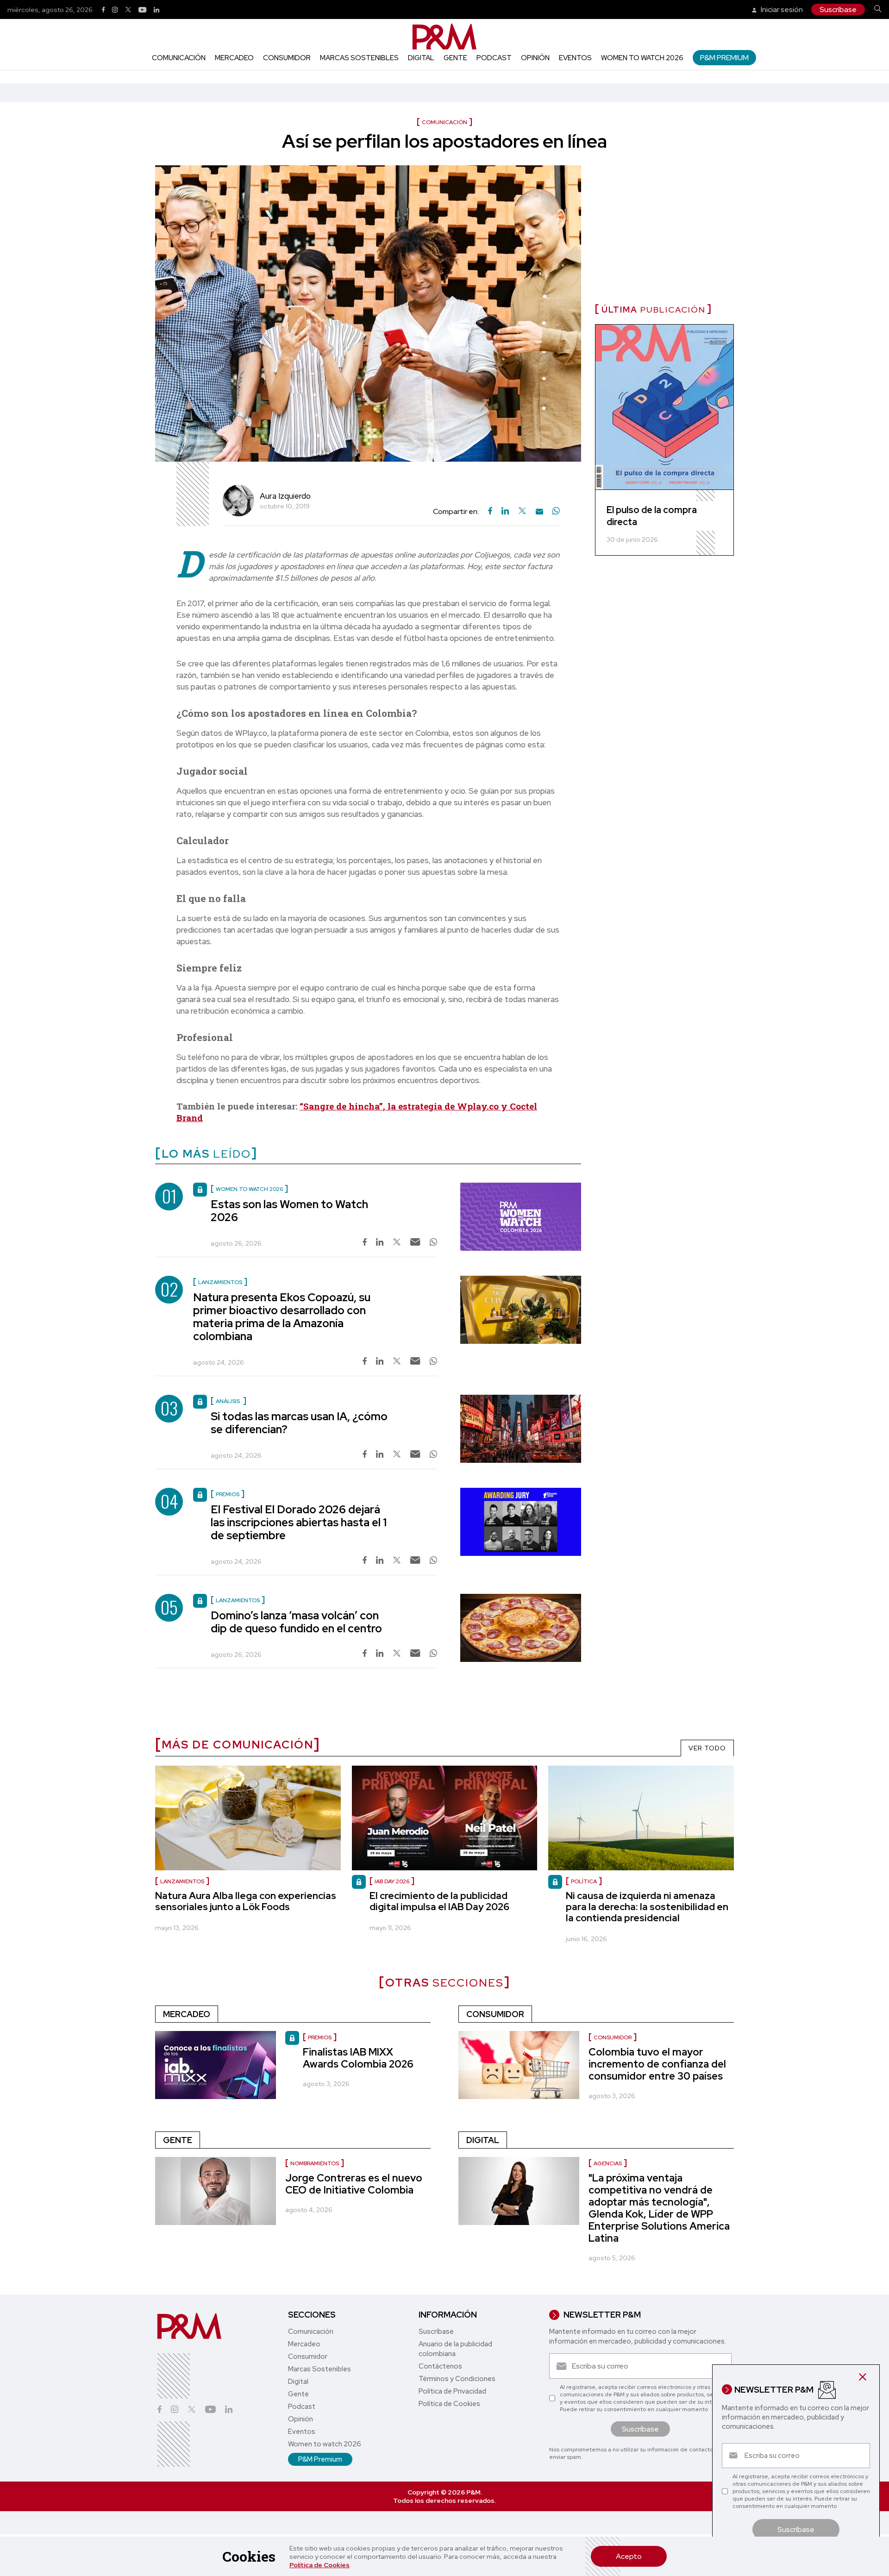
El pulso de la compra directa (652, 516)
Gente (455, 58)
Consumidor (287, 58)
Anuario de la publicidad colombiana (455, 2349)
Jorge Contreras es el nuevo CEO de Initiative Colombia (354, 2184)
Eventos (575, 58)
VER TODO (707, 1748)
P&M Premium (724, 58)
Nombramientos (315, 2163)
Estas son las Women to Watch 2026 (289, 1211)
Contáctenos (440, 2366)
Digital (421, 58)
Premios (320, 2037)
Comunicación (179, 58)
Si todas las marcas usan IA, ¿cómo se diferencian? (299, 1423)
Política (584, 1881)
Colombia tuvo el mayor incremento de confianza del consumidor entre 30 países (657, 2064)
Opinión (535, 58)
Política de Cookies (319, 2565)
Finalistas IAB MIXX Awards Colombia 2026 (358, 2058)
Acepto (629, 2556)
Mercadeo (234, 58)
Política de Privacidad (452, 2391)
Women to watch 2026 (642, 58)
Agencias (608, 2163)
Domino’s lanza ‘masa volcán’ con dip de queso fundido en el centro (296, 1622)
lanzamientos (182, 1881)
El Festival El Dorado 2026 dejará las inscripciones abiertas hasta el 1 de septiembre (299, 1522)
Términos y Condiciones (457, 2379)
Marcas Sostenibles (359, 58)
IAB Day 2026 (392, 1881)
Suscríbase (838, 9)
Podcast (494, 58)
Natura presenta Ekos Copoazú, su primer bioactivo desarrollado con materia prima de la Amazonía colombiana (282, 1317)
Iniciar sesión (781, 9)
